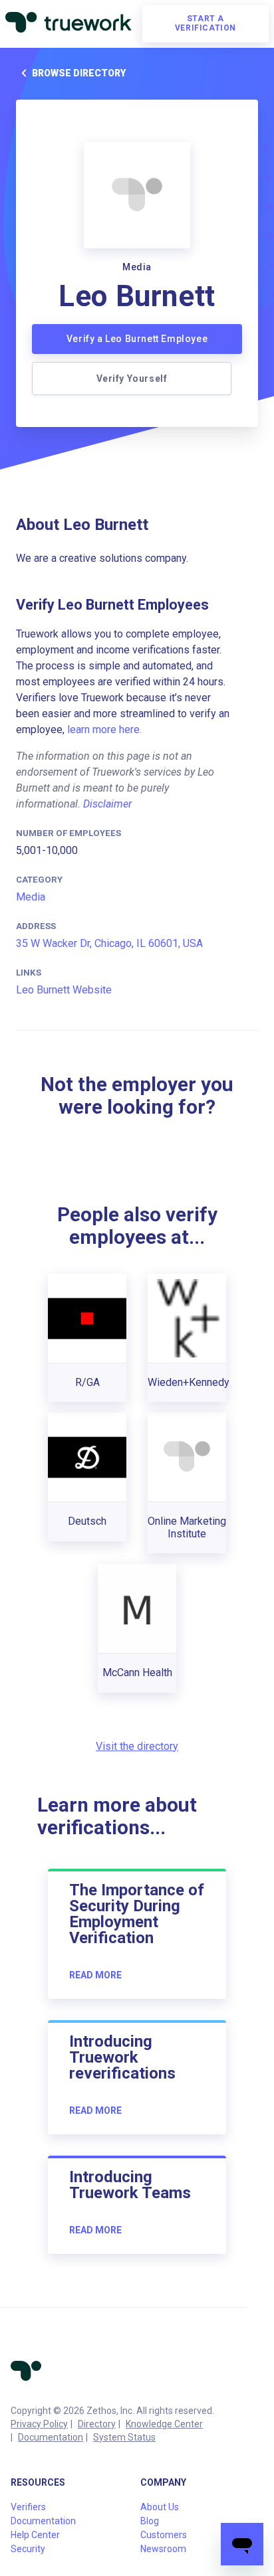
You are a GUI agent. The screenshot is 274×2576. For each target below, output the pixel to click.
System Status (124, 2437)
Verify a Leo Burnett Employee (137, 339)
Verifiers (28, 2507)
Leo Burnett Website (64, 990)
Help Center (35, 2535)
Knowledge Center (164, 2424)
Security (28, 2549)
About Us (160, 2507)
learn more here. (104, 730)
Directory (97, 2424)
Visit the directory (137, 1746)
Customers (164, 2535)
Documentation (51, 2437)
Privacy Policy (39, 2424)
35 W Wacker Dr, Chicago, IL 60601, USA (109, 943)
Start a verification (205, 23)
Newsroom (163, 2549)
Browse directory (79, 73)
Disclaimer (107, 804)
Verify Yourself (132, 379)
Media (31, 897)
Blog (150, 2521)
